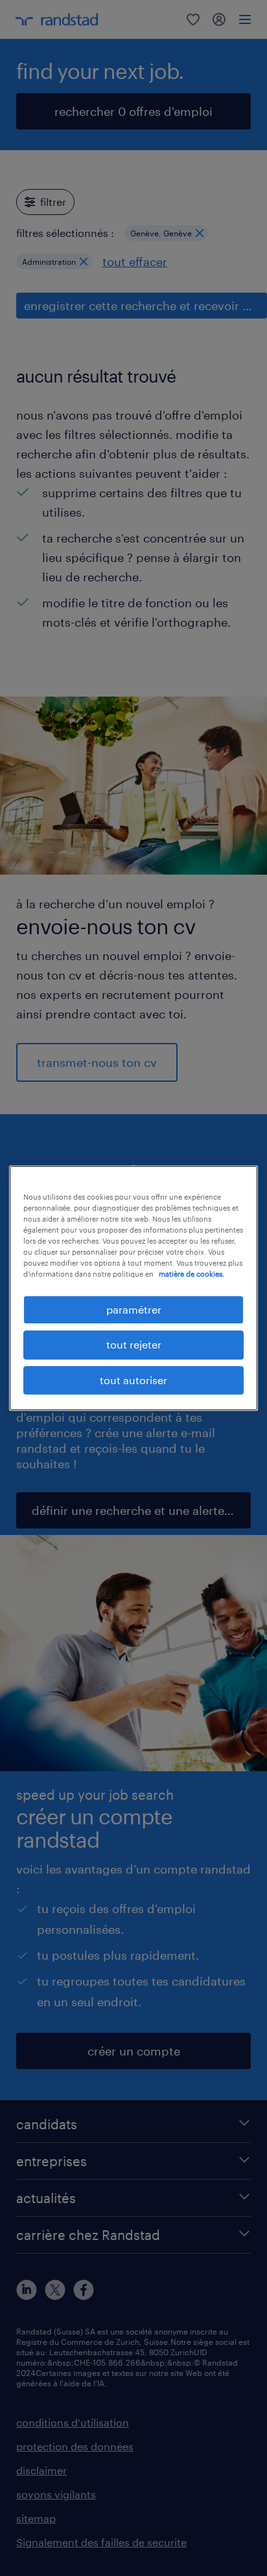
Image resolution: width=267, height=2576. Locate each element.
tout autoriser (133, 1380)
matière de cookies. (192, 1274)
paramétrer (134, 1309)
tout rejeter (134, 1345)
